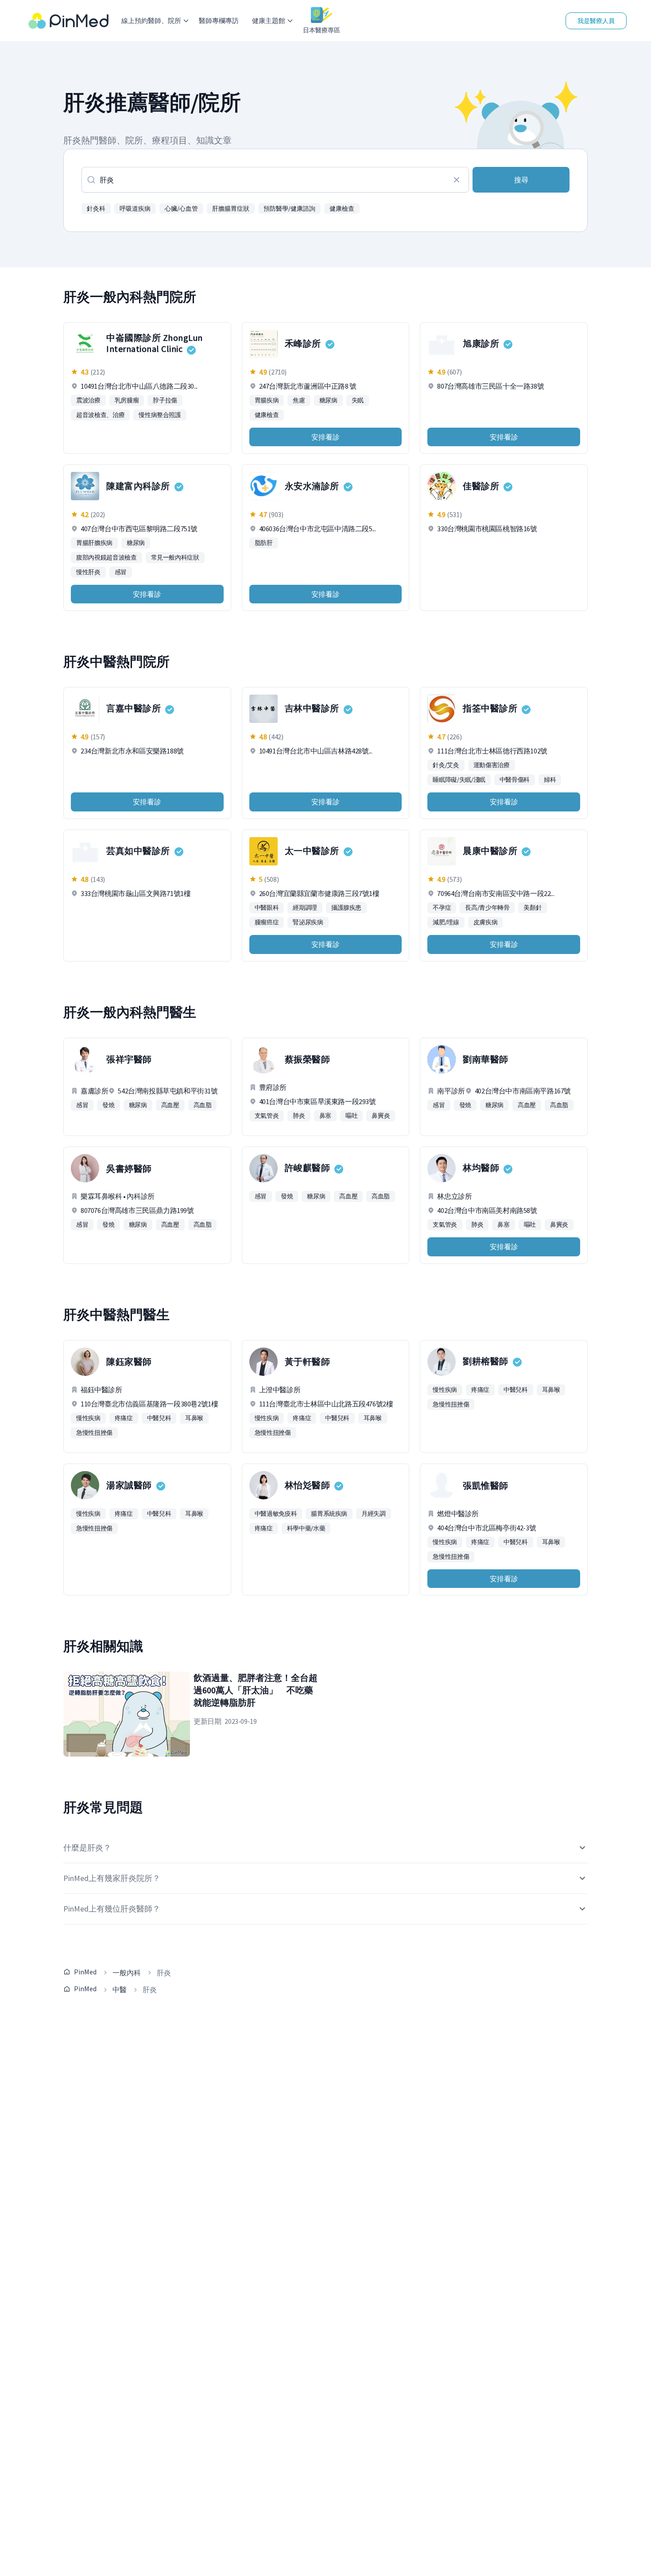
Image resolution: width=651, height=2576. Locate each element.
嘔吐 (351, 1116)
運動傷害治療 (492, 765)
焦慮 (299, 400)
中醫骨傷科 (515, 780)
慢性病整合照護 (160, 415)
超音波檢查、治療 (100, 415)
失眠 (358, 400)
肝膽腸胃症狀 (231, 209)
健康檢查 (342, 209)
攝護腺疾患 (346, 908)
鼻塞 (325, 1116)
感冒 (121, 572)
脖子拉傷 (165, 400)
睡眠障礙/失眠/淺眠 (459, 780)
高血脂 (203, 1105)
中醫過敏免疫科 (276, 1514)
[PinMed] (68, 21)
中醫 (120, 1989)
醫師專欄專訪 (219, 21)
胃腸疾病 (267, 400)
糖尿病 (328, 400)
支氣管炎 (267, 1116)
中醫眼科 (267, 908)
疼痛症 (124, 1418)
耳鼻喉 (194, 1418)
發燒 (108, 1105)
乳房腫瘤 (127, 400)
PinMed (85, 1972)
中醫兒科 (159, 1418)
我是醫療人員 (596, 21)
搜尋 (521, 180)
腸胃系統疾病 (329, 1514)
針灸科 (96, 209)
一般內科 (127, 1973)
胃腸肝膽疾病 (94, 543)
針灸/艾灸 (446, 765)
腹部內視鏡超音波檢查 (107, 557)
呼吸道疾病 (135, 209)
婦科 (550, 780)
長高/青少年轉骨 (487, 908)
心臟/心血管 (181, 209)
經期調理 (305, 908)
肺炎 (299, 1116)
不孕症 (442, 908)
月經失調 (374, 1514)
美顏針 (533, 908)
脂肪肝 (264, 543)
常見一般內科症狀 (175, 557)
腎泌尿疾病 (308, 922)
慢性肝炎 (88, 572)
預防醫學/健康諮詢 (289, 209)
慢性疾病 (88, 1418)
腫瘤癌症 (267, 922)
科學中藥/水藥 (306, 1528)
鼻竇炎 (381, 1116)
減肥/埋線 (446, 922)
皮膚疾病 (486, 922)
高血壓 (170, 1105)
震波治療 (88, 400)
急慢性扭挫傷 (94, 1433)
